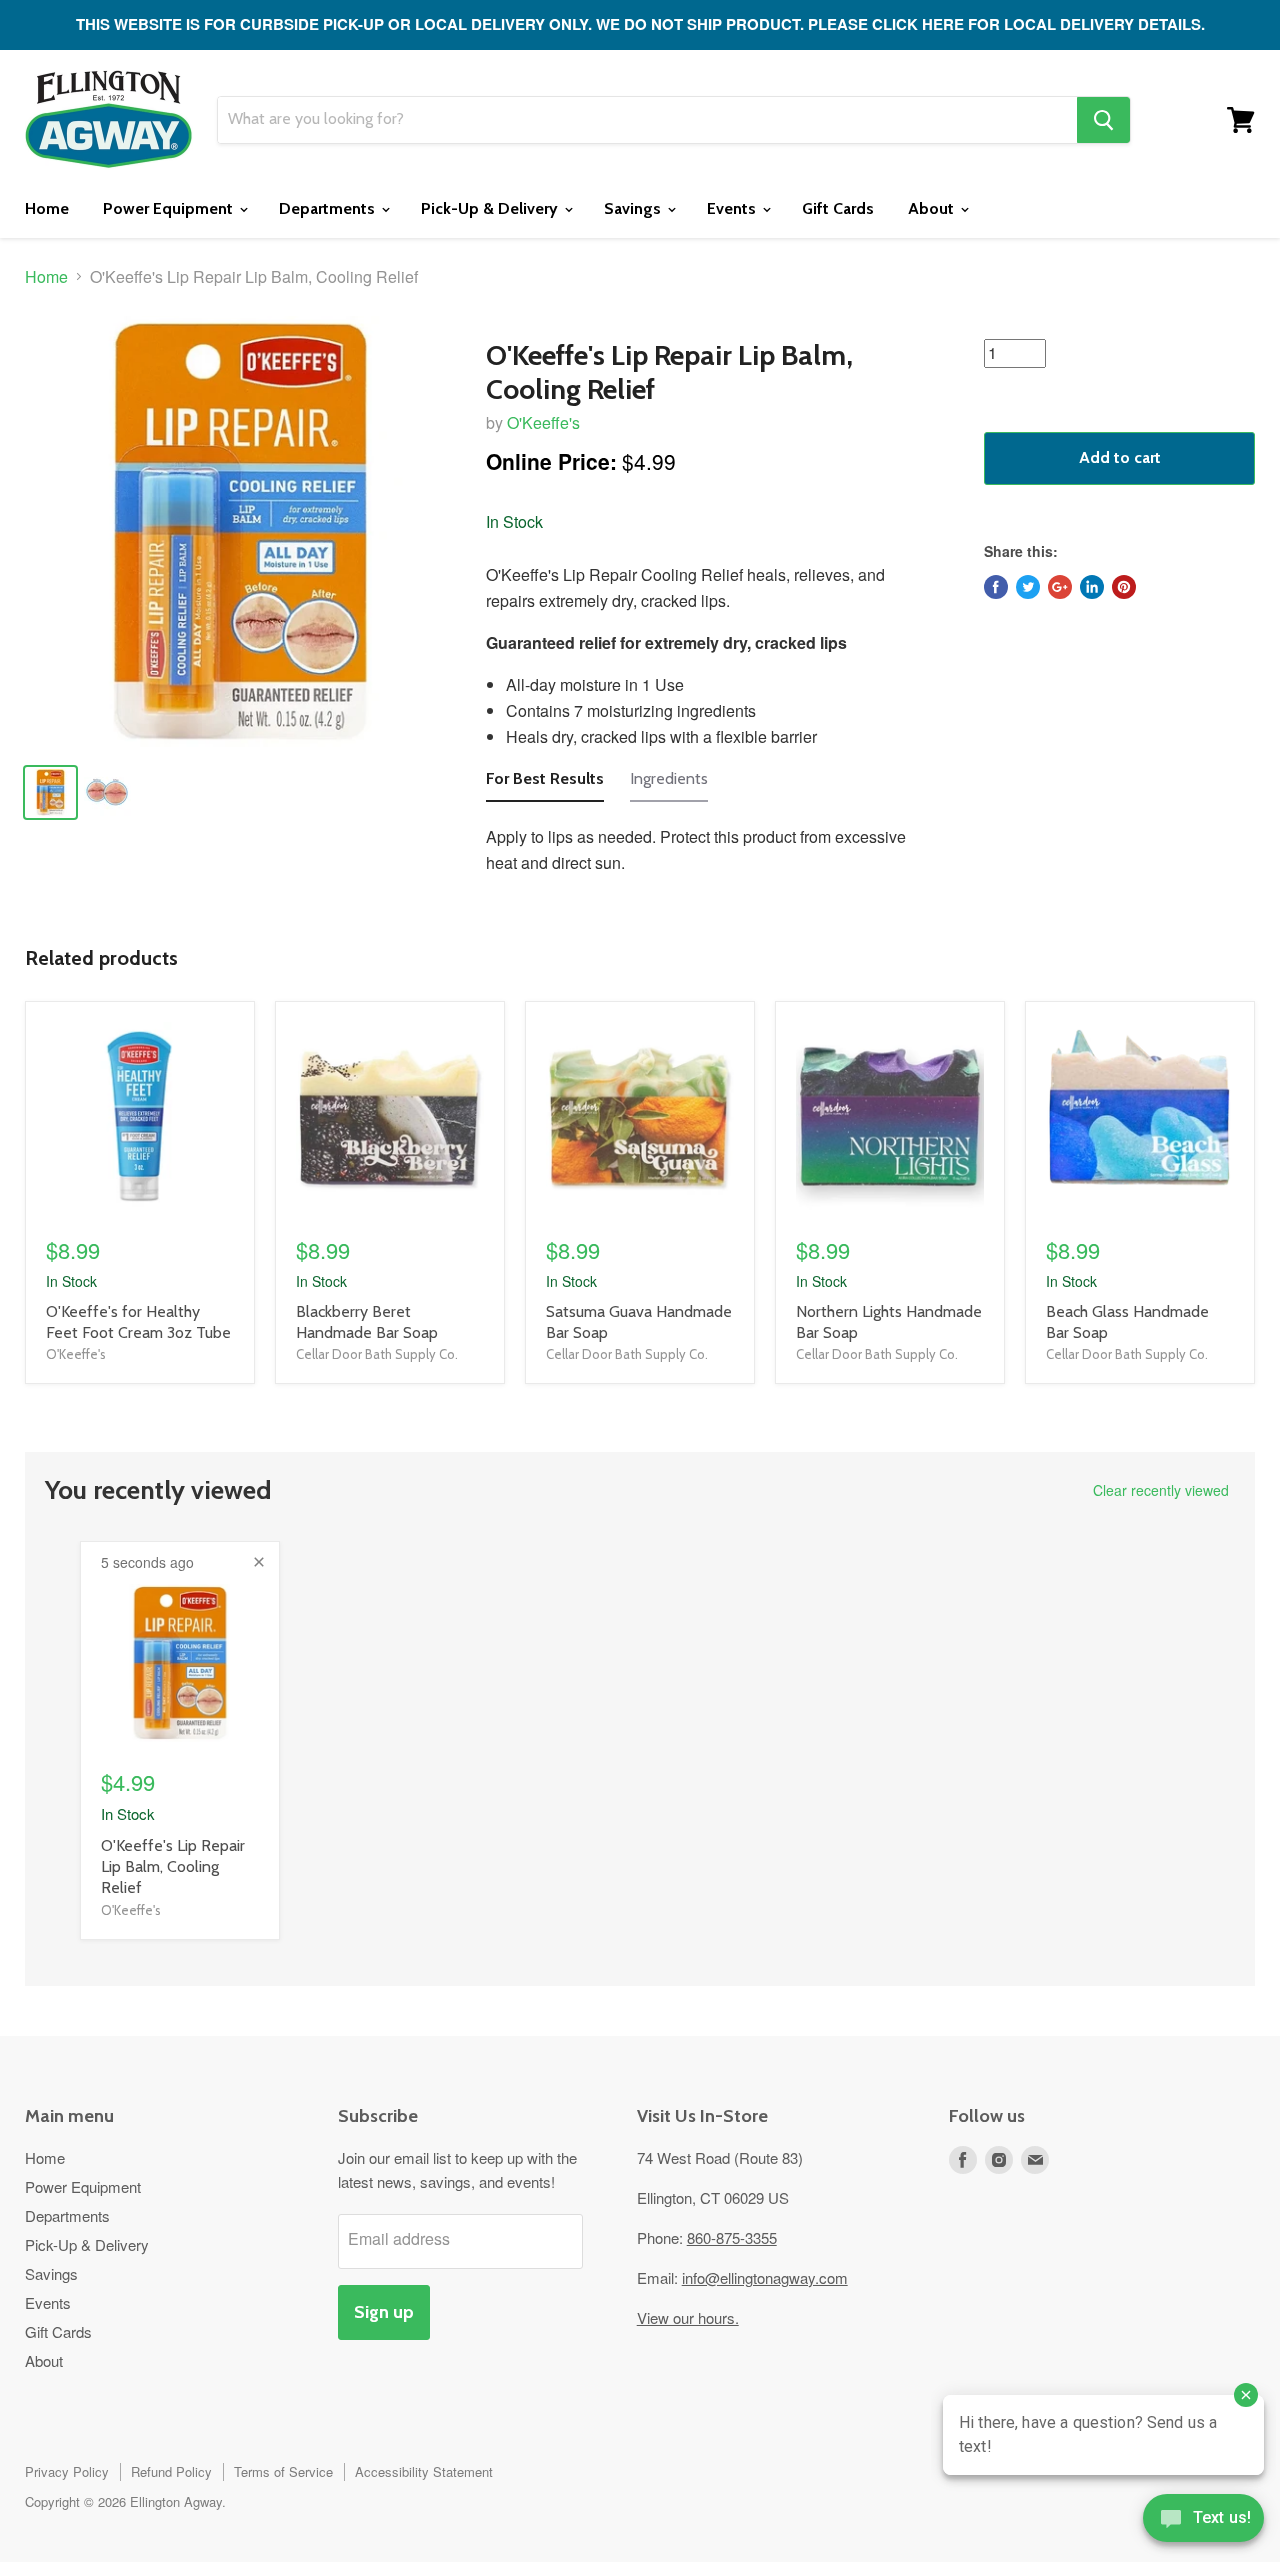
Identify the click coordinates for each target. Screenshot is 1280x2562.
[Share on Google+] (1060, 587)
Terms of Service (283, 2471)
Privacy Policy (67, 2471)
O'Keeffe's (543, 422)
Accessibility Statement (424, 2471)
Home (47, 208)
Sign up (384, 2312)
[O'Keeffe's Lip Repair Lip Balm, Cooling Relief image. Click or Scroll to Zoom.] (240, 531)
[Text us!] (1203, 2522)
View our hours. (688, 2317)
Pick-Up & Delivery (491, 208)
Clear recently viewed (1161, 1490)
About (933, 208)
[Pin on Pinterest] (1124, 587)
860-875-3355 (732, 2237)
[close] (259, 1562)
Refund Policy (171, 2471)
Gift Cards (838, 208)
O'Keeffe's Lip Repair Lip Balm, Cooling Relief (173, 1866)
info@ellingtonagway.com (765, 2277)
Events (733, 208)
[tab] (545, 784)
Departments (329, 208)
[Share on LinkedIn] (1092, 587)
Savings (634, 208)
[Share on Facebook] (996, 587)
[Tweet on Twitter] (1028, 587)
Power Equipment (170, 208)
